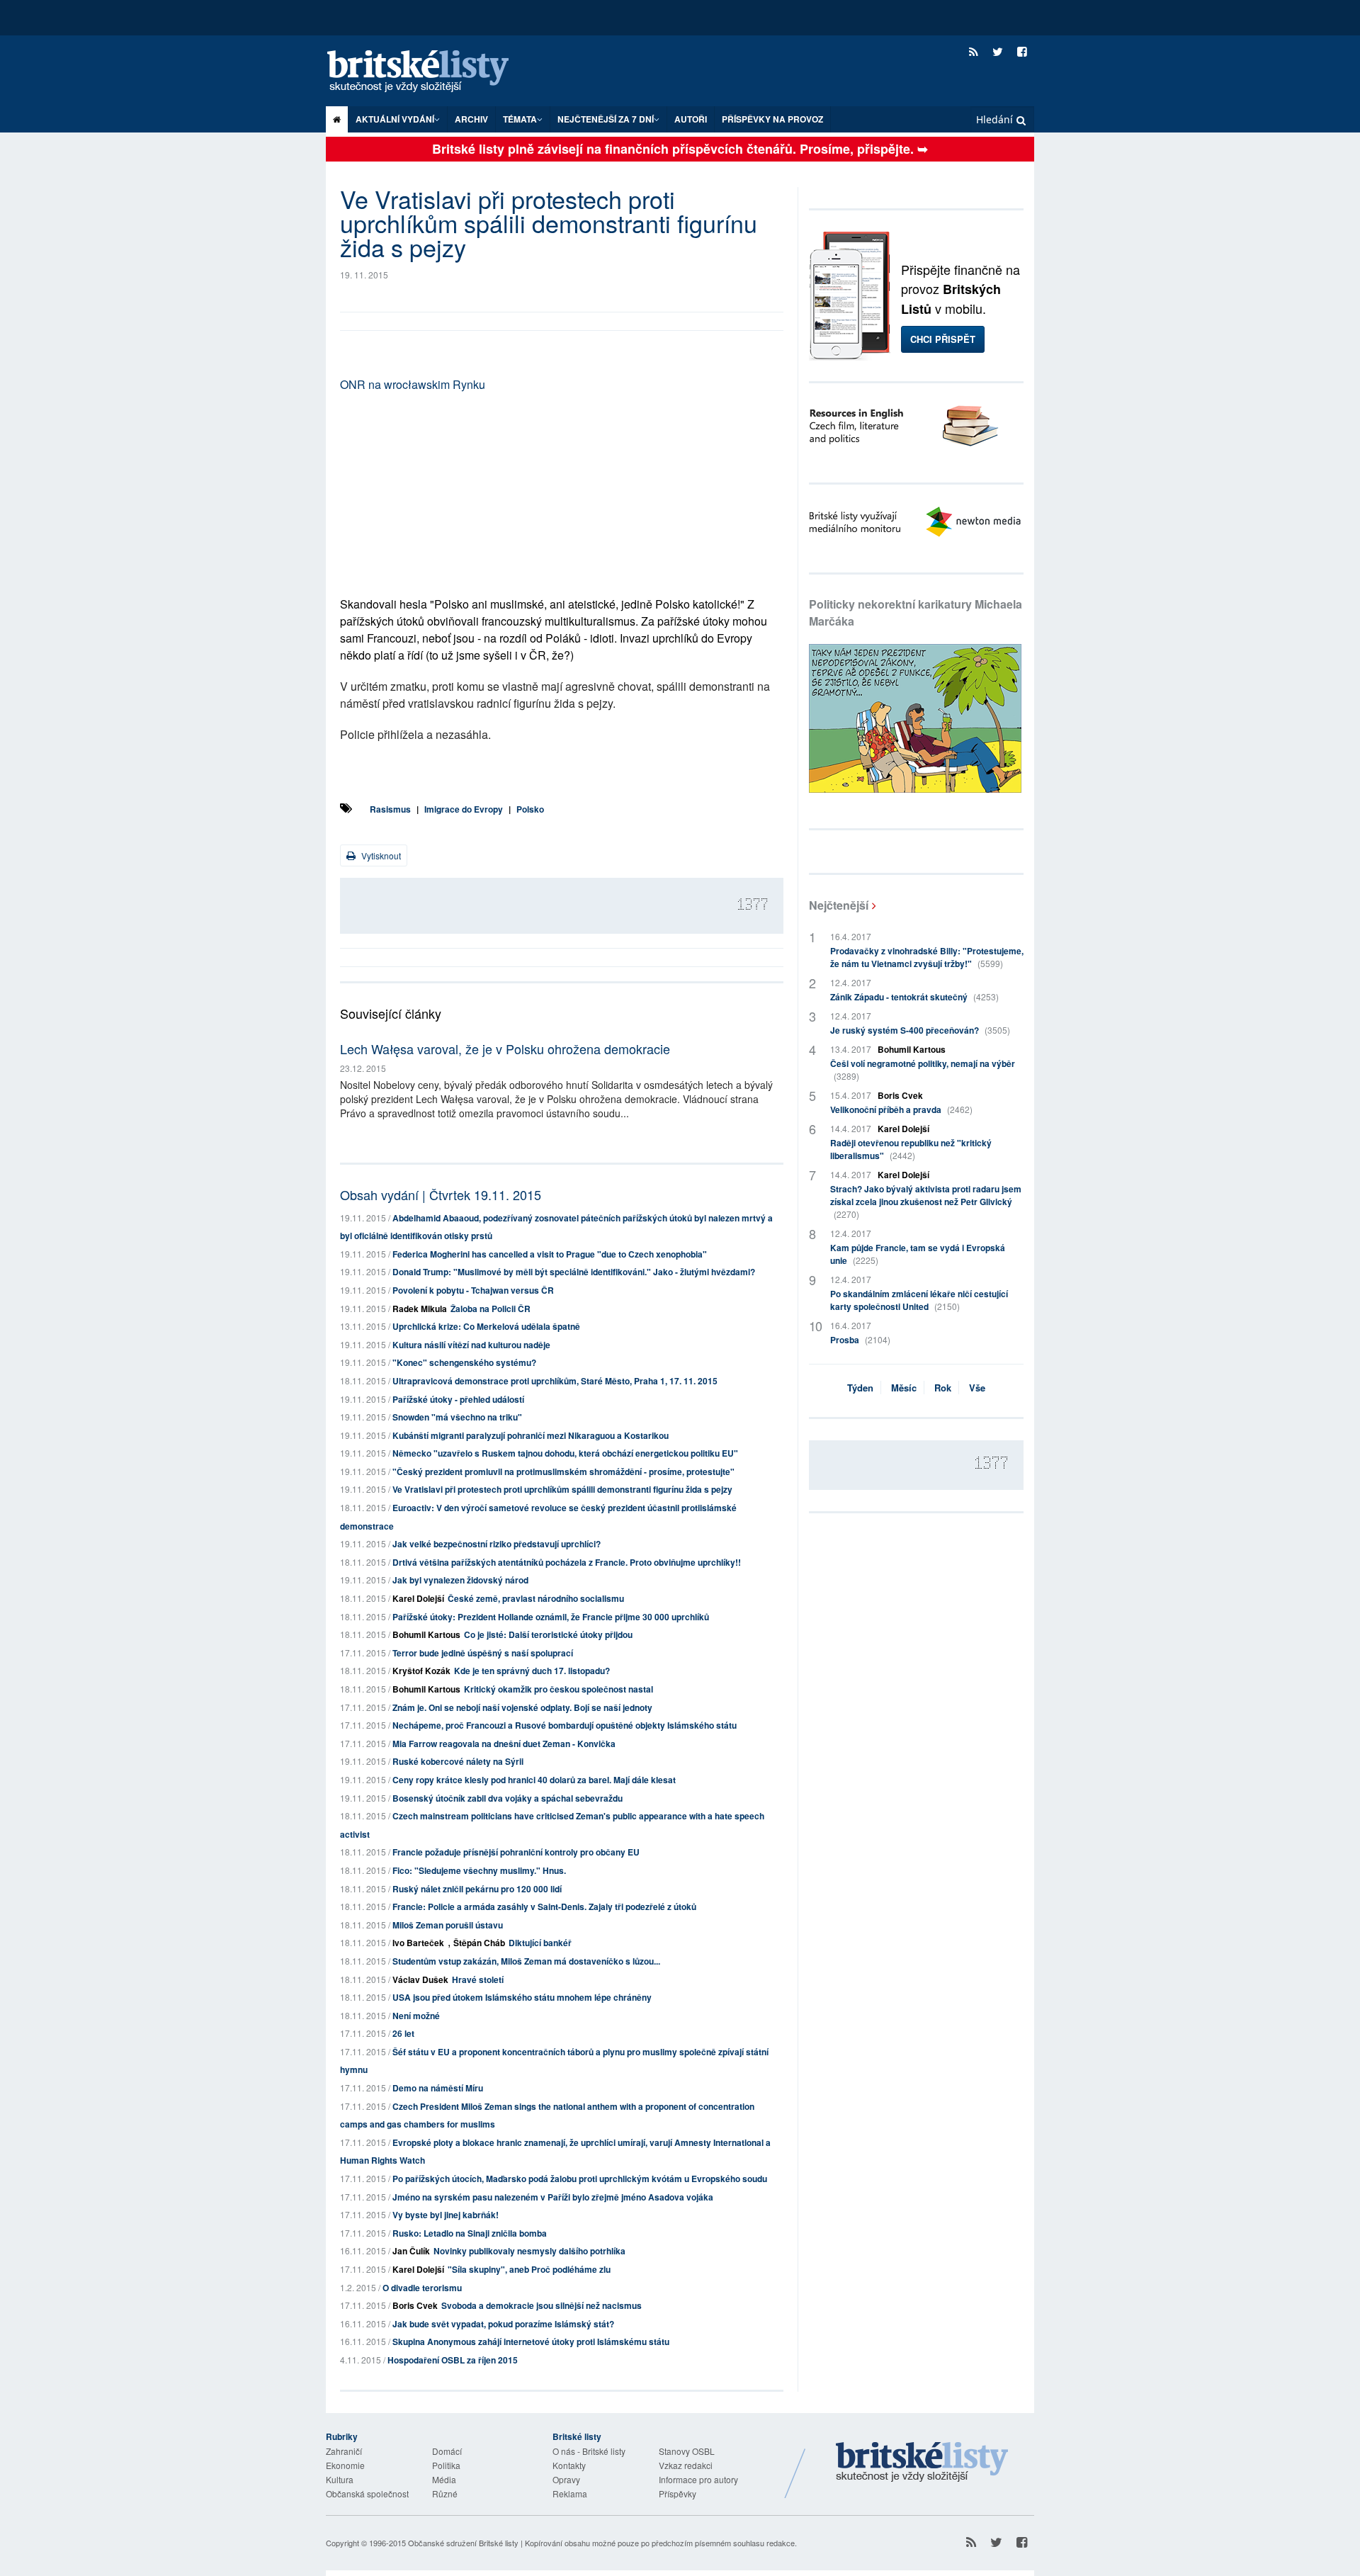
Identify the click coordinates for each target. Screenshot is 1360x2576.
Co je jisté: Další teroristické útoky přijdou (548, 1634)
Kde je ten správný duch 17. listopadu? (532, 1671)
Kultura (340, 2479)
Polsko (530, 809)
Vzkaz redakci (686, 2465)
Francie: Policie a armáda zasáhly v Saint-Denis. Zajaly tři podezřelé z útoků (544, 1906)
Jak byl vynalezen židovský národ (460, 1580)
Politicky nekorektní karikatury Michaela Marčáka (916, 612)
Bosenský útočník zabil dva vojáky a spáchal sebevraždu (508, 1798)
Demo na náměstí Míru (438, 2088)
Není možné (416, 2016)
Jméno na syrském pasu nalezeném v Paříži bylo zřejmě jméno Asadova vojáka (553, 2197)
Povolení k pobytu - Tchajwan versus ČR (473, 1290)
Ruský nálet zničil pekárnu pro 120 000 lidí (477, 1889)
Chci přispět (943, 339)
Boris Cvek (415, 2305)
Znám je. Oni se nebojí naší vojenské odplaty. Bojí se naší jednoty (522, 1707)
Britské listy (432, 72)
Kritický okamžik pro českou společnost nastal (559, 1689)
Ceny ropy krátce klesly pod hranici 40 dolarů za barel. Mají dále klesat (534, 1780)
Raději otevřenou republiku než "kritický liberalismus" (911, 1149)
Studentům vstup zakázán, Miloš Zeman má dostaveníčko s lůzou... (526, 1961)
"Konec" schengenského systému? (464, 1362)
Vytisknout (380, 855)
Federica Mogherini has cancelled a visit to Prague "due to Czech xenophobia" (550, 1254)
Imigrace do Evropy (464, 809)
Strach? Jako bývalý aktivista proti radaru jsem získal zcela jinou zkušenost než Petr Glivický (926, 1201)
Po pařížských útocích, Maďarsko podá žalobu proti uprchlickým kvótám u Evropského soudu (580, 2179)
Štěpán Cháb (479, 1943)
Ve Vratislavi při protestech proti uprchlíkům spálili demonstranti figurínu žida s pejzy (562, 1489)
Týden (860, 1388)
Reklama (570, 2493)
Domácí (447, 2451)
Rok (943, 1388)
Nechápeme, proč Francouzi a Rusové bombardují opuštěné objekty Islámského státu (565, 1725)
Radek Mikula (420, 1309)
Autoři (691, 119)
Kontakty (569, 2465)
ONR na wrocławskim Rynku (413, 384)
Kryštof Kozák (421, 1671)
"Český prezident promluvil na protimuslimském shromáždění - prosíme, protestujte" (563, 1471)
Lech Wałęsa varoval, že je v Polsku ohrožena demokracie (505, 1049)
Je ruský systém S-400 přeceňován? (920, 1030)
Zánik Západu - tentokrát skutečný (914, 997)
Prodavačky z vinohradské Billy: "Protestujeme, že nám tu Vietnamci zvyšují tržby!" (927, 957)
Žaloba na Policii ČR (491, 1309)
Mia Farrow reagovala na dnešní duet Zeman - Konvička (504, 1744)
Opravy (566, 2479)
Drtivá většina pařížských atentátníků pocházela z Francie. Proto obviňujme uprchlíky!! (567, 1562)
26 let (403, 2033)
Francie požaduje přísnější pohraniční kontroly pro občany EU (516, 1852)
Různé (445, 2493)
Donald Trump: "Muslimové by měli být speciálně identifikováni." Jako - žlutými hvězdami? (574, 1272)
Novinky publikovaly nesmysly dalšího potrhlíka (529, 2251)
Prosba (860, 1340)
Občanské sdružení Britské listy (463, 2543)
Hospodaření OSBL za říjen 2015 (453, 2360)
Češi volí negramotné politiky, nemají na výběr (923, 1069)
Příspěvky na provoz (772, 119)
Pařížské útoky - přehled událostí (458, 1399)
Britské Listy (922, 2463)
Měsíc (904, 1388)
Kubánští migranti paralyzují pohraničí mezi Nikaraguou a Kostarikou (531, 1435)
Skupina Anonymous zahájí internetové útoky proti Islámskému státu (531, 2341)
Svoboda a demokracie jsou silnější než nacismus (542, 2305)
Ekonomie (345, 2465)
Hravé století (478, 1979)
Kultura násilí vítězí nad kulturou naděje (471, 1345)
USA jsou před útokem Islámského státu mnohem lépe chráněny (522, 1997)
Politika (446, 2465)
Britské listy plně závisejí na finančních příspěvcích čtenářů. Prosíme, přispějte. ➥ (680, 149)
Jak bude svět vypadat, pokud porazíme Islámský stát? (503, 2324)
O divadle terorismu (422, 2288)
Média (444, 2479)
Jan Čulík (411, 2251)
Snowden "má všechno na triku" (457, 1417)
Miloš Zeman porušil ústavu (448, 1925)
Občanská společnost (367, 2493)
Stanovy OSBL (687, 2451)
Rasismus (390, 809)
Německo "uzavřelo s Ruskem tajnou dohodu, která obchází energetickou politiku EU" (565, 1453)
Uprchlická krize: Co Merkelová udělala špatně (486, 1326)
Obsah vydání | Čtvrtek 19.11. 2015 (441, 1194)
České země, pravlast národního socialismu (536, 1598)
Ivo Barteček (418, 1943)
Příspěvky (678, 2493)
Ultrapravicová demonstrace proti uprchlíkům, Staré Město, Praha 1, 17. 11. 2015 (555, 1381)
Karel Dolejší (418, 1598)
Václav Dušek (420, 1979)
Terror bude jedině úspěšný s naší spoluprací (483, 1653)
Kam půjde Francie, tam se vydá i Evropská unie (918, 1254)
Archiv (471, 119)
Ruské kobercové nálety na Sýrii (458, 1761)
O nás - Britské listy (589, 2451)
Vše (977, 1388)
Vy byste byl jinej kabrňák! (446, 2215)
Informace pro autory (698, 2479)
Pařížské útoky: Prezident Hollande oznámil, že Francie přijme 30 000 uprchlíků (551, 1617)
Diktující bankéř (540, 1943)
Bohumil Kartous (426, 1634)
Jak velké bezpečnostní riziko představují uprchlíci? (497, 1544)
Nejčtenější (839, 905)
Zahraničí (344, 2451)
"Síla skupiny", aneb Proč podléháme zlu (529, 2269)
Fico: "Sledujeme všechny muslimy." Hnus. (479, 1870)
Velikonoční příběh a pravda (901, 1109)
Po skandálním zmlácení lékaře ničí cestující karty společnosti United (919, 1300)
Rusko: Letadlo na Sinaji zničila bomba (470, 2233)
